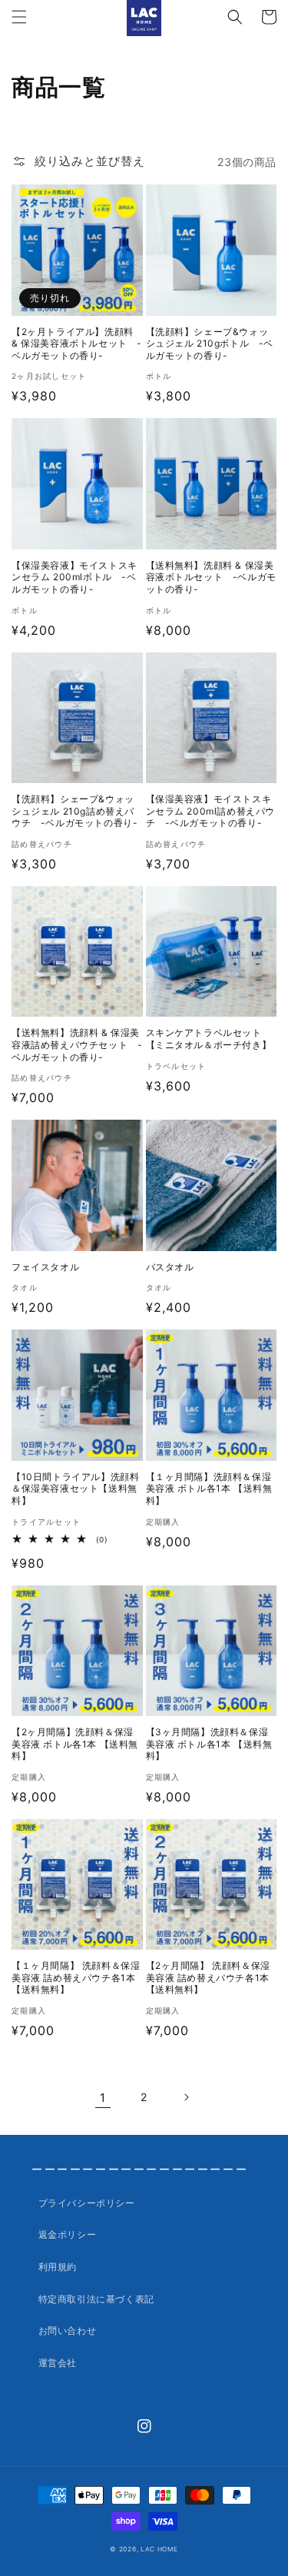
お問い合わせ (68, 2330)
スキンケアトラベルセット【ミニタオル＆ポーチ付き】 (209, 1039)
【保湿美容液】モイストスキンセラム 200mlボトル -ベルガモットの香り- (74, 577)
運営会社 (58, 2363)
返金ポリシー (68, 2234)
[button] (19, 17)
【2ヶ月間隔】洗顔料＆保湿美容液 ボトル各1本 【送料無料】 (75, 1744)
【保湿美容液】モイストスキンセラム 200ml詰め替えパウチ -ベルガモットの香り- (211, 811)
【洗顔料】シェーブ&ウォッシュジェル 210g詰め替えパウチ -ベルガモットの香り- (74, 811)
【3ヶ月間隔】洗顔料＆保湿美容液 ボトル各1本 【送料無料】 (209, 1744)
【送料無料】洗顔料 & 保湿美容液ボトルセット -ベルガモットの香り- (211, 577)
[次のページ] (186, 2097)
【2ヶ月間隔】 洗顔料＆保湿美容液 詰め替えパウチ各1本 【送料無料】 (208, 1977)
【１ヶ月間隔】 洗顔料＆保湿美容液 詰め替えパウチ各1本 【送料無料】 (76, 1977)
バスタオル (170, 1267)
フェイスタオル (45, 1267)
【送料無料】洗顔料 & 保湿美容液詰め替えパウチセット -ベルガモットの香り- (77, 1044)
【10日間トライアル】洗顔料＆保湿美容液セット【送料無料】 (75, 1489)
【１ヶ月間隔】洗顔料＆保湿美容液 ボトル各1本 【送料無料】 (209, 1489)
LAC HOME (159, 2549)
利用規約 (58, 2267)
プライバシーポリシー (87, 2203)
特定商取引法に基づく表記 (96, 2299)
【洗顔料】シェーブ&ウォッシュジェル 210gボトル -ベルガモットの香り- (210, 344)
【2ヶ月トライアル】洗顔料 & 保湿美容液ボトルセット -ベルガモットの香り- (77, 344)
